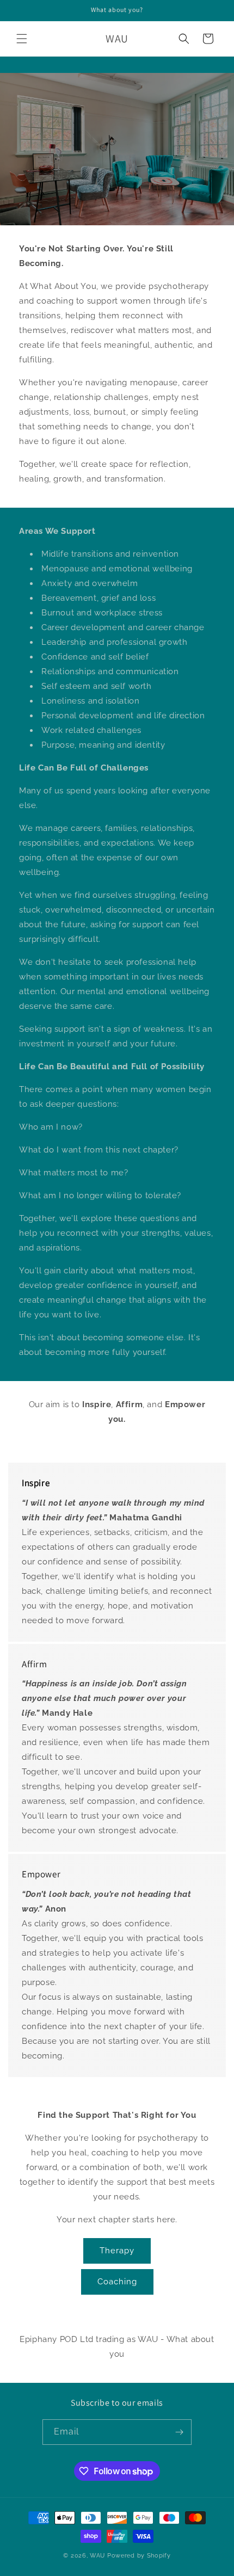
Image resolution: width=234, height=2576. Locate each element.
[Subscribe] (179, 2432)
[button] (22, 39)
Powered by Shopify (139, 2556)
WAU (97, 2556)
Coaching (117, 2282)
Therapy (117, 2251)
